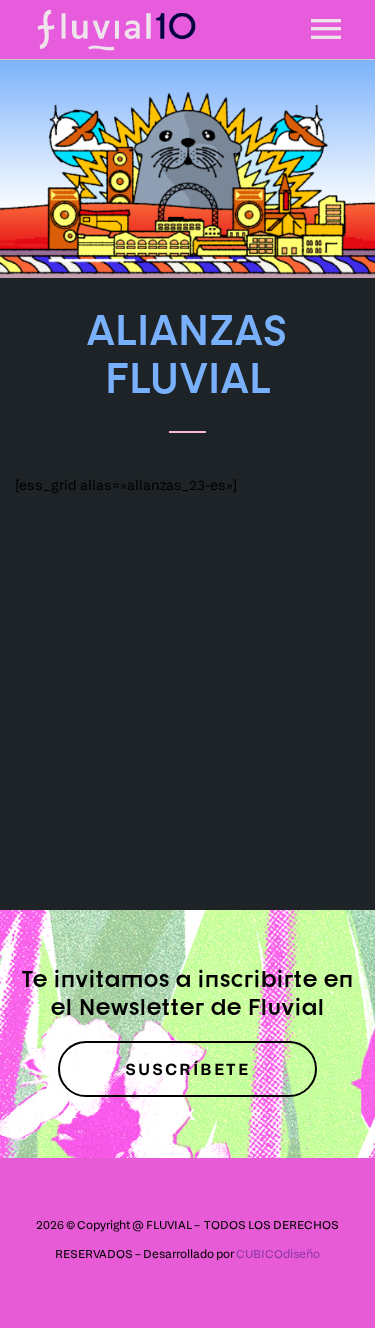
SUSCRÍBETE (187, 1069)
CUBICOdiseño (278, 1253)
